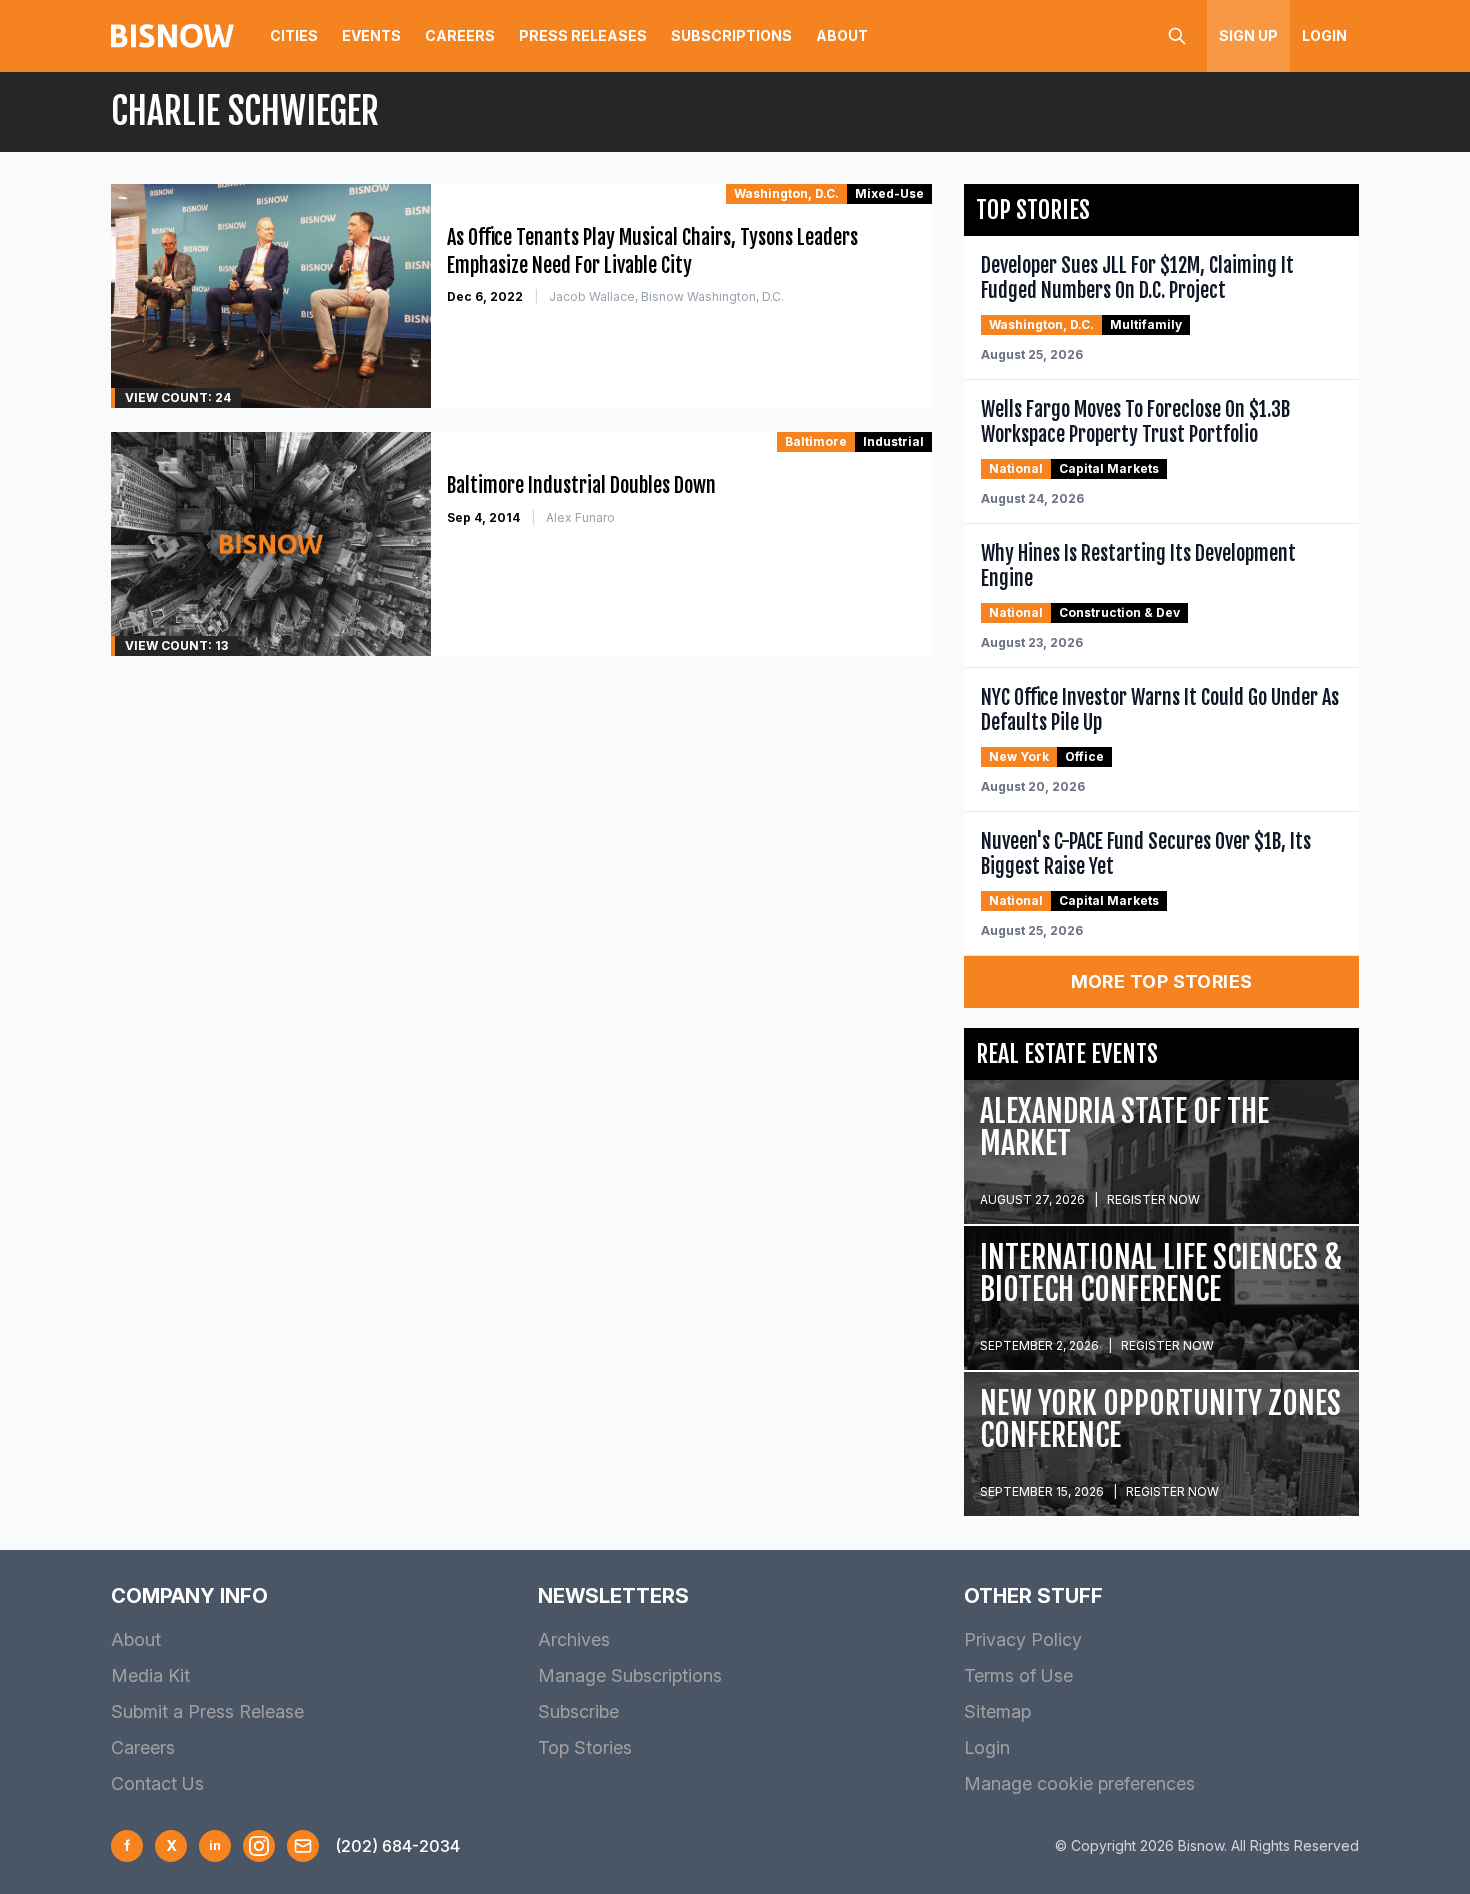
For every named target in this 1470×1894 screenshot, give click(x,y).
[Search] (1177, 36)
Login (1324, 35)
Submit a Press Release (207, 1711)
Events (371, 35)
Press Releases (583, 35)
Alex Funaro (580, 517)
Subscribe (578, 1711)
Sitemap (997, 1711)
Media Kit (150, 1675)
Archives (574, 1639)
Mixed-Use (889, 193)
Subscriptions (731, 35)
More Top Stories (1162, 981)
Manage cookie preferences (1079, 1783)
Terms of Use (1018, 1675)
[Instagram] (259, 1846)
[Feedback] (303, 1846)
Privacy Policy (1023, 1639)
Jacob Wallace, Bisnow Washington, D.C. (666, 296)
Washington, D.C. (786, 193)
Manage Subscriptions (630, 1675)
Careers (460, 35)
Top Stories (585, 1747)
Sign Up (1248, 35)
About (842, 35)
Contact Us (157, 1783)
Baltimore (816, 441)
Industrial (893, 441)
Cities (294, 35)
